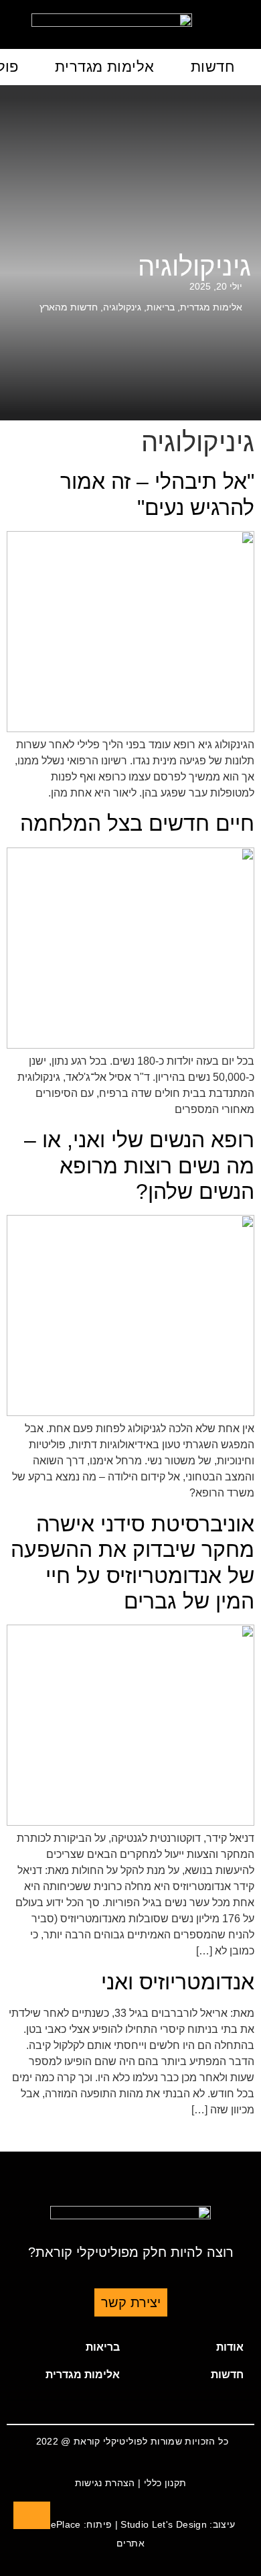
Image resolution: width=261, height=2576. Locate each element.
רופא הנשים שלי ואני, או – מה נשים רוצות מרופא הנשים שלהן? (139, 1166)
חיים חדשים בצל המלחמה (137, 823)
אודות (230, 2347)
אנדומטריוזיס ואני (178, 1982)
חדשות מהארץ (69, 307)
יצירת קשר (131, 2302)
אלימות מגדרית (105, 67)
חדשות (212, 67)
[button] (192, 2347)
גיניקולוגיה (194, 266)
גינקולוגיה (122, 307)
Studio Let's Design (164, 2524)
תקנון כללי (165, 2483)
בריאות (161, 307)
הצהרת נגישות (105, 2483)
